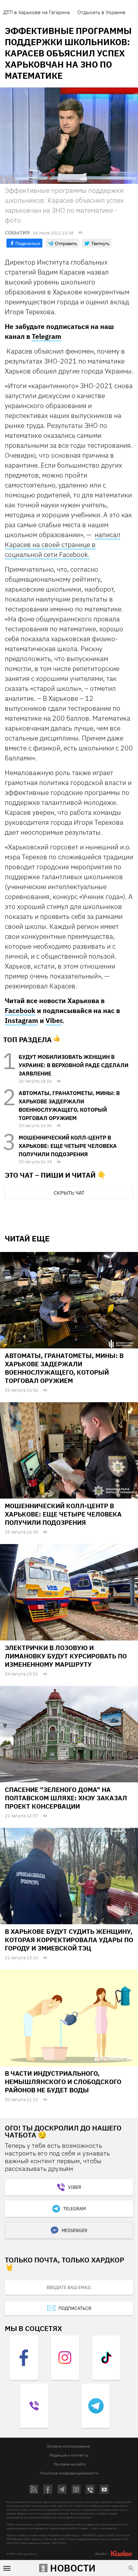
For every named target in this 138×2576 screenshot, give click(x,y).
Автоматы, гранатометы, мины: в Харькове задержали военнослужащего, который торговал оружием (64, 1368)
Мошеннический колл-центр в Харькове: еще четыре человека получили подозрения (68, 1146)
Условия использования (68, 2446)
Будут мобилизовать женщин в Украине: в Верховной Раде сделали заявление (73, 1065)
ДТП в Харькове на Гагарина (36, 12)
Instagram (22, 1020)
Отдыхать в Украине (101, 12)
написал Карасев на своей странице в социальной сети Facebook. (63, 544)
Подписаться (75, 2308)
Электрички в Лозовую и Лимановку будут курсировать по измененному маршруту (66, 1656)
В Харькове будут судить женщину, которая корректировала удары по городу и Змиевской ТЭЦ (69, 1940)
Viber (54, 1020)
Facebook (20, 1010)
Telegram (47, 336)
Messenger (74, 2230)
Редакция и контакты (69, 2455)
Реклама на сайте (70, 2464)
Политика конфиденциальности (69, 2473)
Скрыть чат (69, 1193)
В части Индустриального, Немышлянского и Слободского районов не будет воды (63, 2082)
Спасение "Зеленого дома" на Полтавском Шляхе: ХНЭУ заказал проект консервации (66, 1798)
